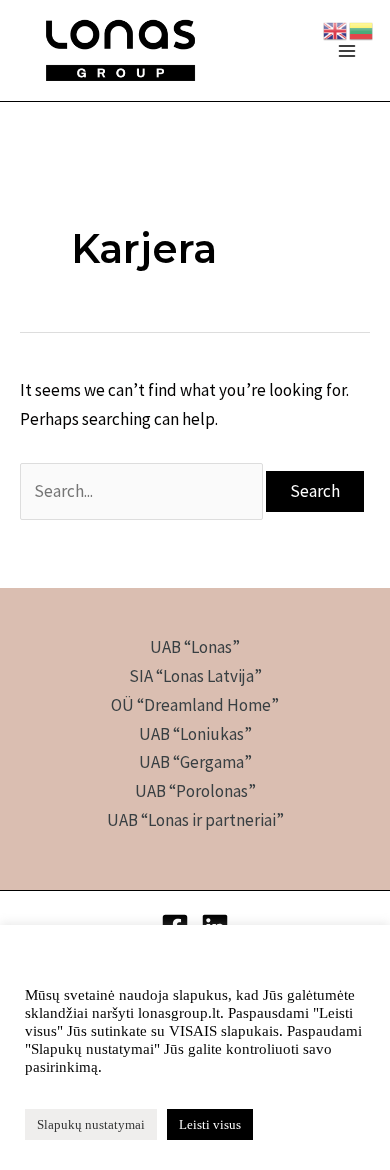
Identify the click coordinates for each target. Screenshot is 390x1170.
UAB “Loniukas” (195, 734)
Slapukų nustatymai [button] (91, 1124)
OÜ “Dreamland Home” (195, 705)
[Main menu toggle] (348, 51)
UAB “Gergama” (195, 762)
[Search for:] (143, 491)
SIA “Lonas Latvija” (195, 676)
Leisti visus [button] (210, 1124)
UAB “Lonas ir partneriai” (195, 820)
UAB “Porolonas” (195, 791)
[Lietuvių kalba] (362, 29)
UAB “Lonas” (195, 647)
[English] (336, 29)
